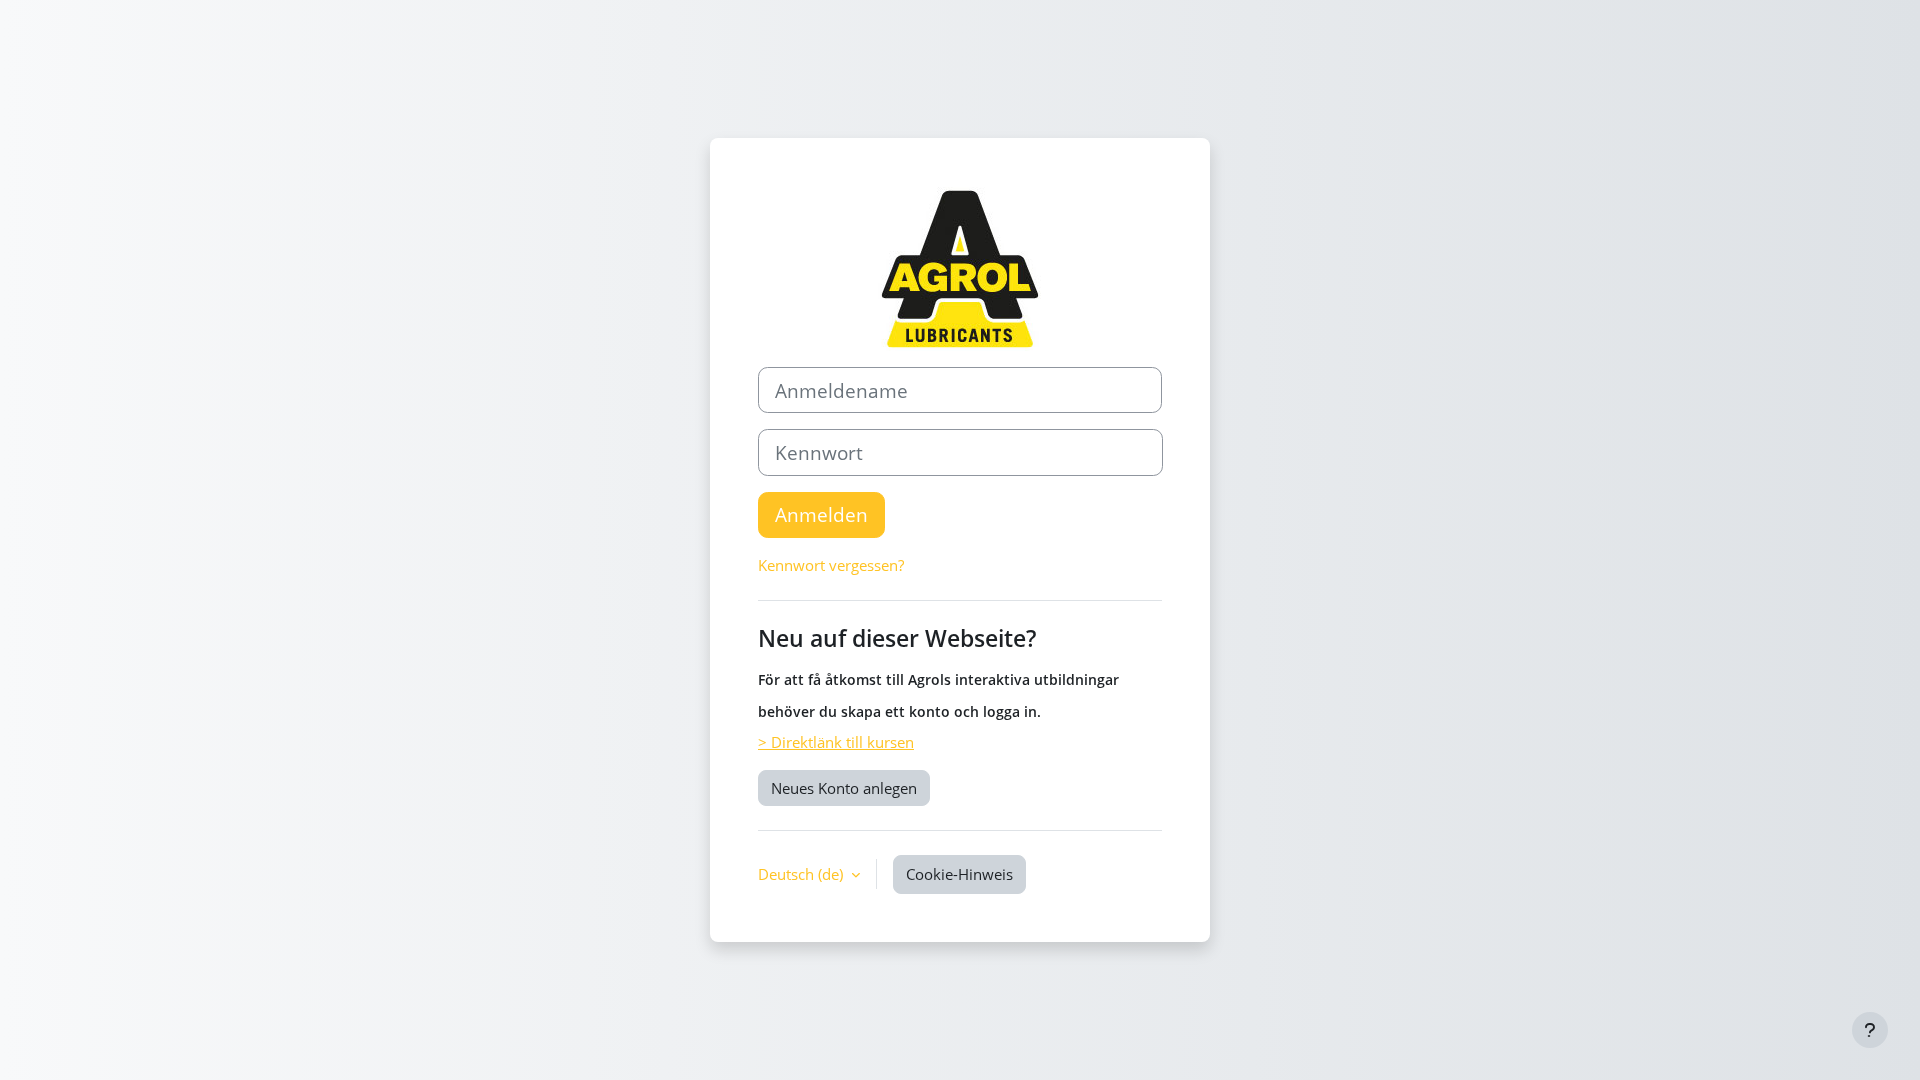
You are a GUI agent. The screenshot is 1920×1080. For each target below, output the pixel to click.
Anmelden (821, 514)
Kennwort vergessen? (831, 565)
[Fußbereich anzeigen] (1870, 1030)
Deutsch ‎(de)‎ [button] (802, 874)
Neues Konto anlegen (844, 788)
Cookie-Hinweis (959, 874)
